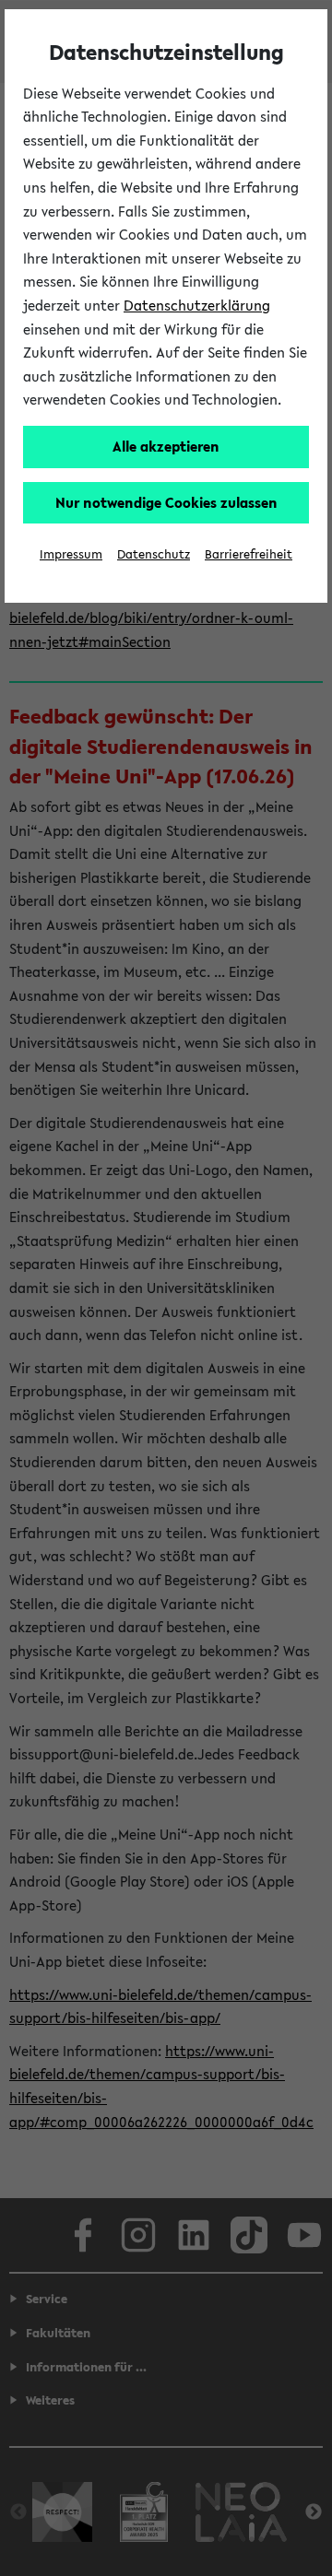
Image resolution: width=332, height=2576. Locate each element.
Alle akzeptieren (166, 446)
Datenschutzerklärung (197, 305)
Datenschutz (154, 554)
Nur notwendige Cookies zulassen (166, 502)
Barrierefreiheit (249, 554)
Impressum (71, 554)
